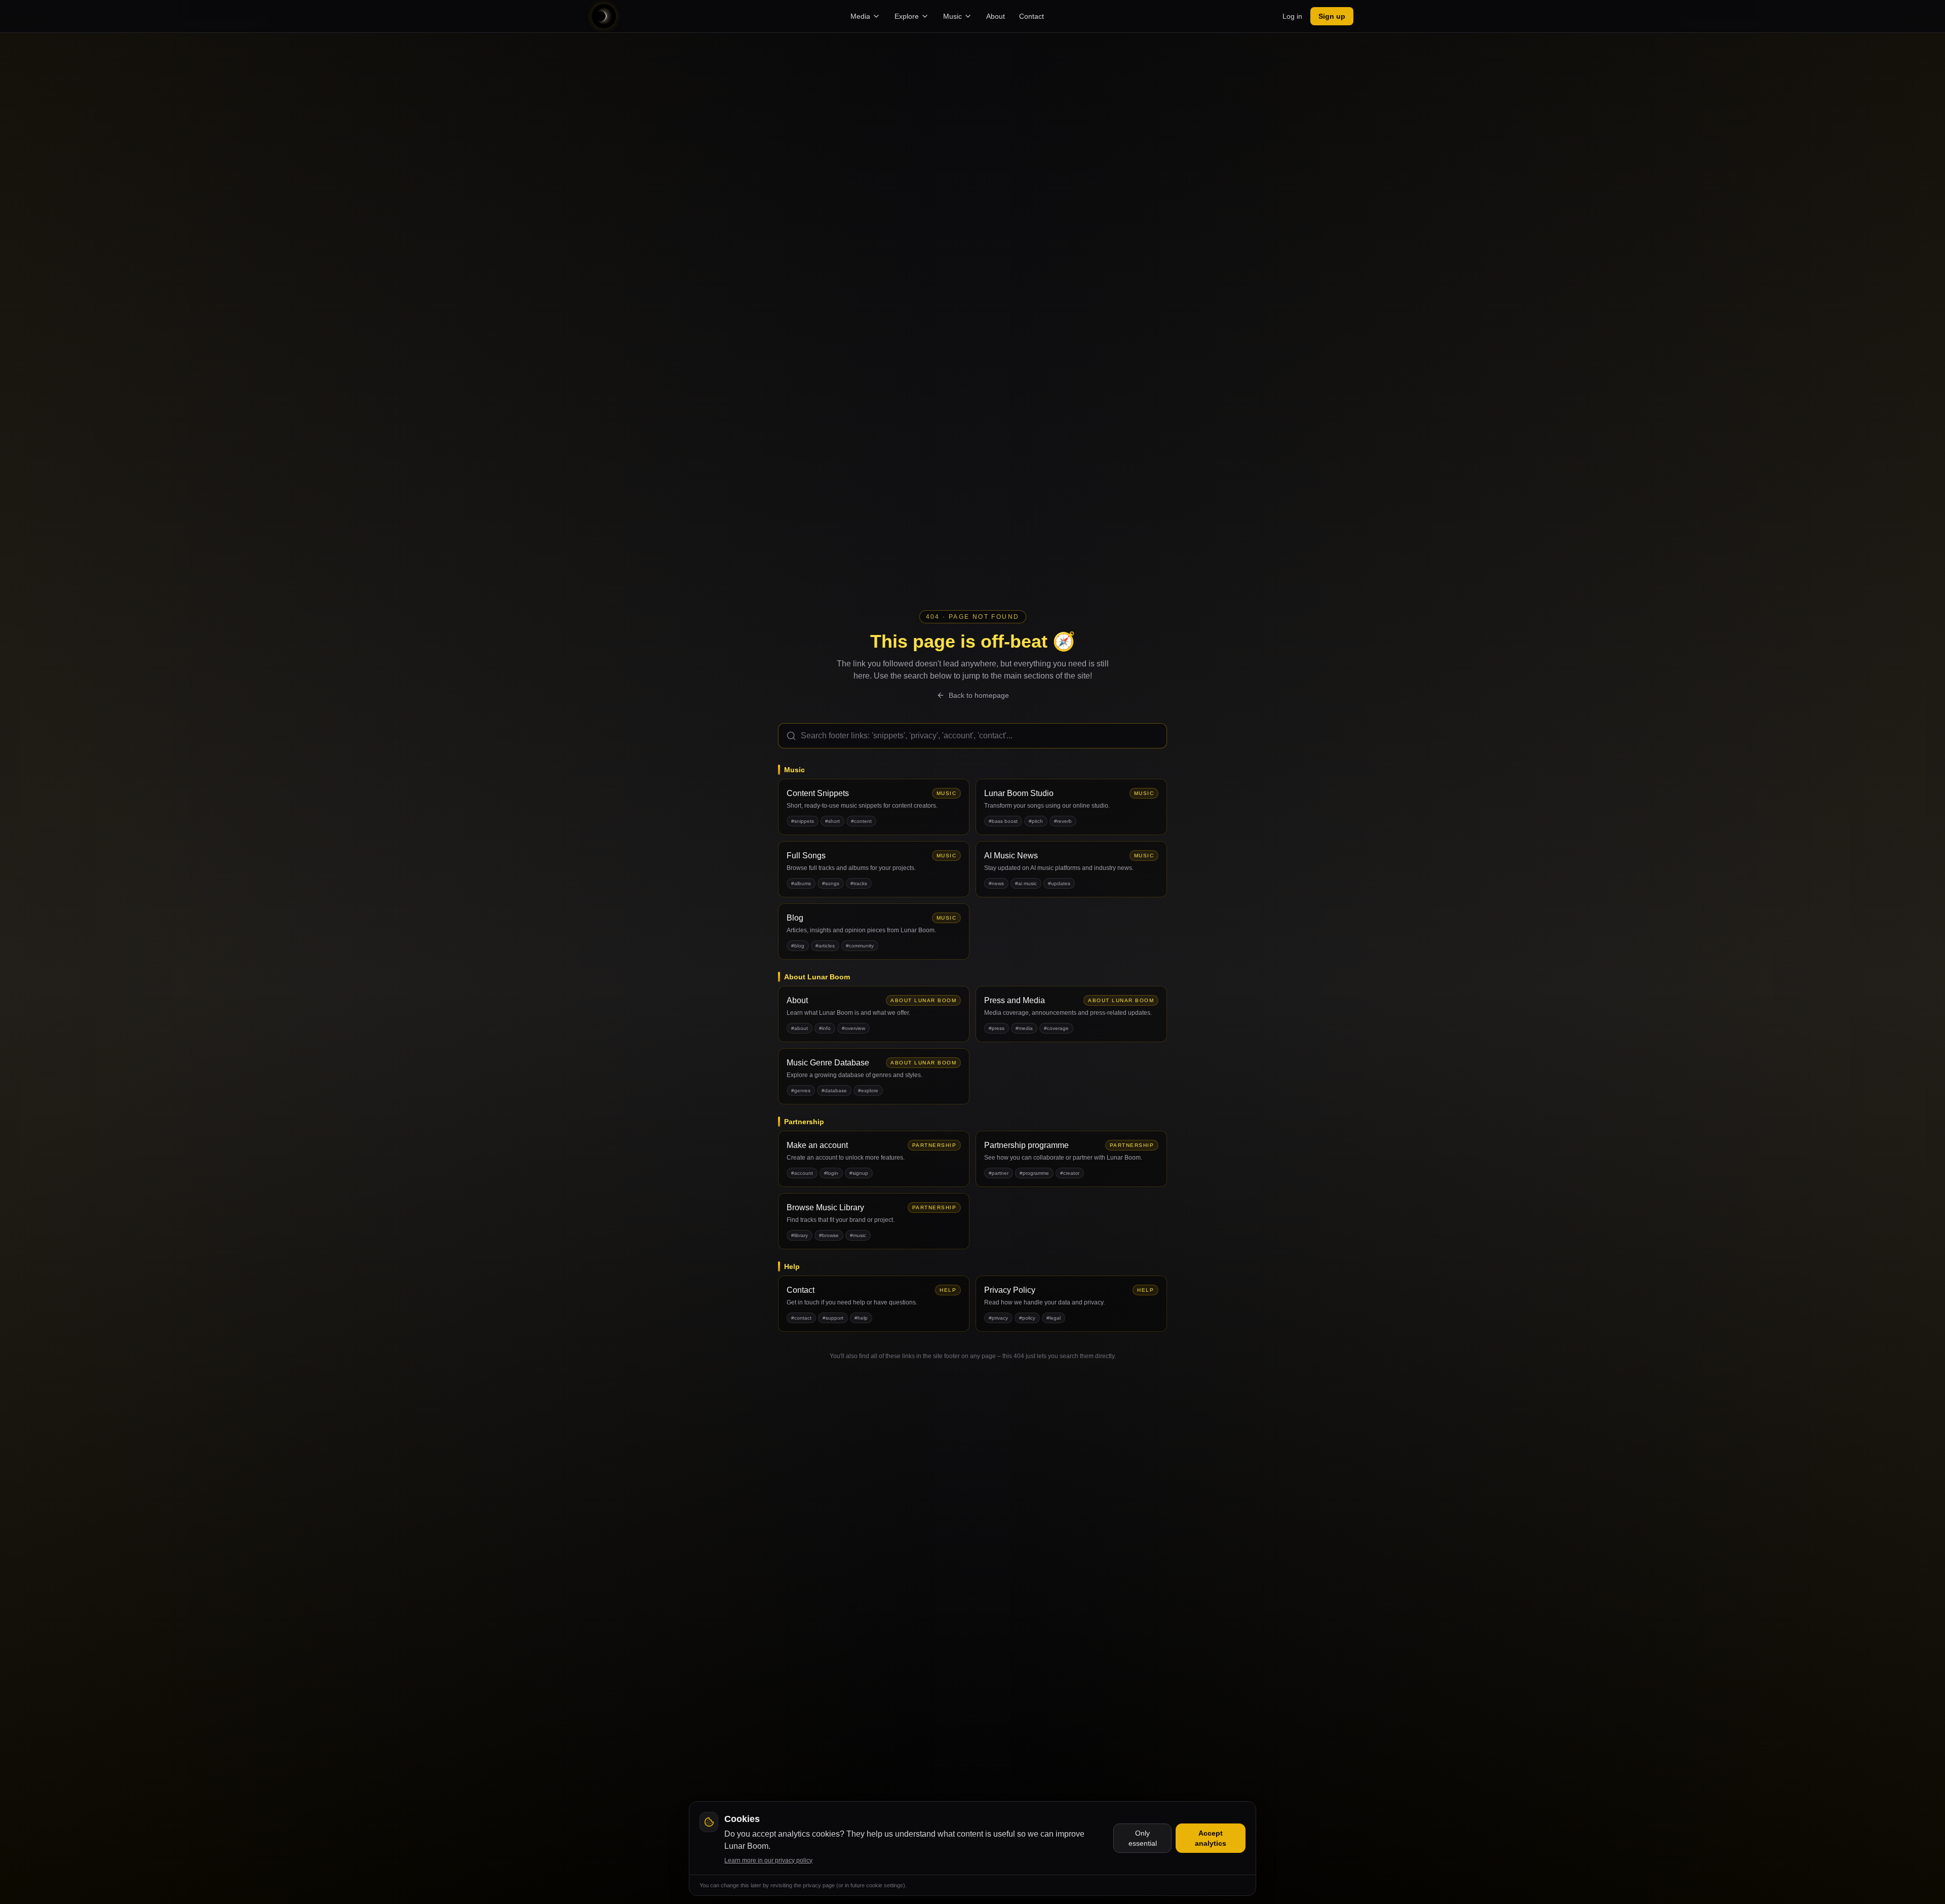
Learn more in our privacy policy (768, 1860)
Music (952, 16)
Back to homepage (979, 695)
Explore (907, 16)
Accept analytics (1211, 1838)
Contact (1032, 16)
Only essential (1143, 1838)
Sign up (1332, 16)
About (996, 16)
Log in (1292, 16)
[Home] (604, 16)
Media (860, 16)
